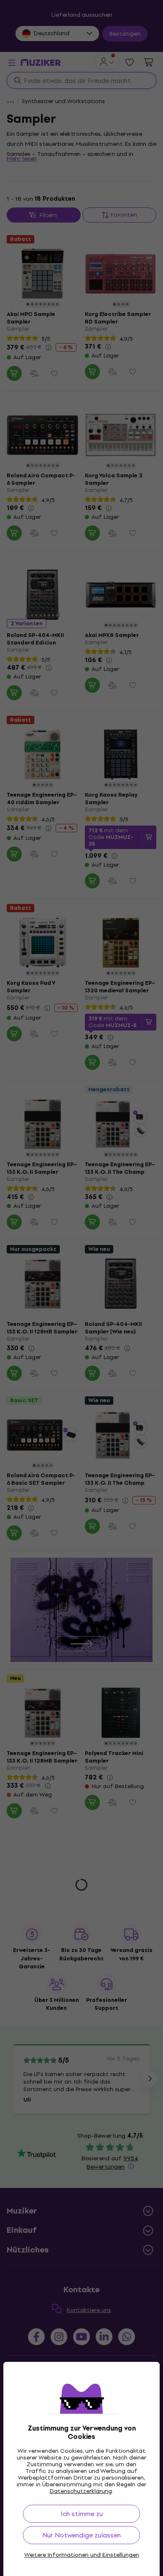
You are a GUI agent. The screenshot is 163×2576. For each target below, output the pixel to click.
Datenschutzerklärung (81, 2491)
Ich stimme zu (82, 2514)
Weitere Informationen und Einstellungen (82, 2555)
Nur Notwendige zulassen (81, 2535)
